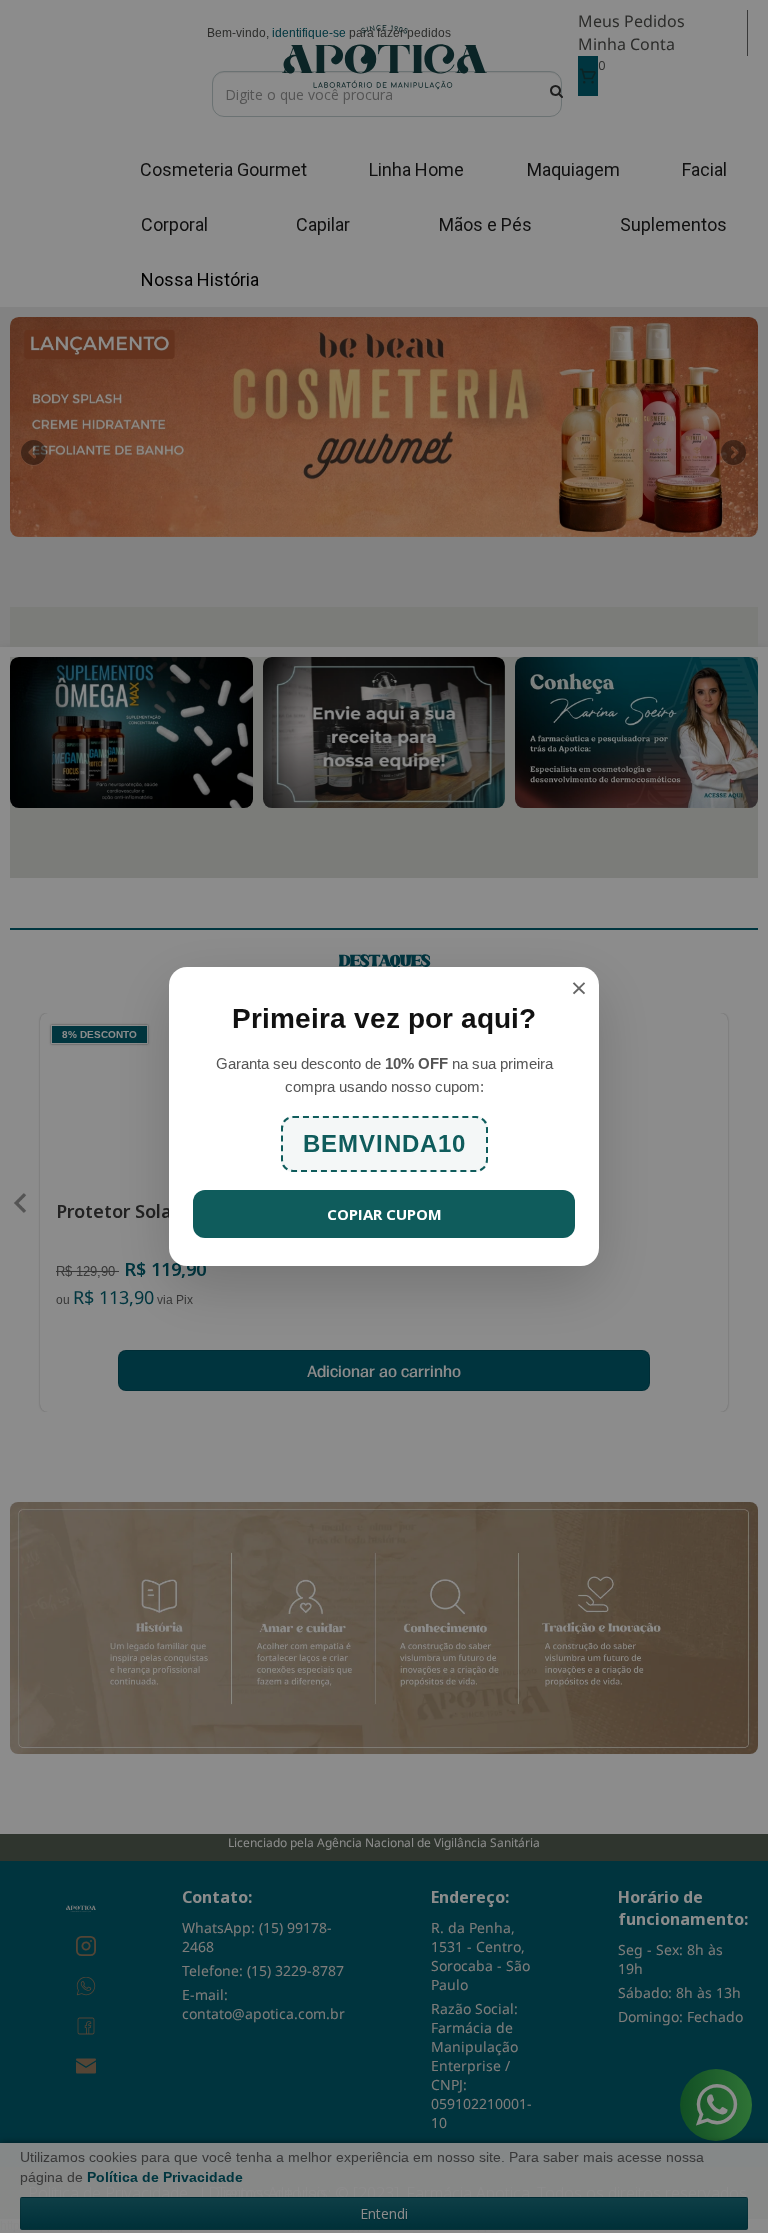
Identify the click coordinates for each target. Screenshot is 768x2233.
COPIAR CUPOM (384, 1214)
